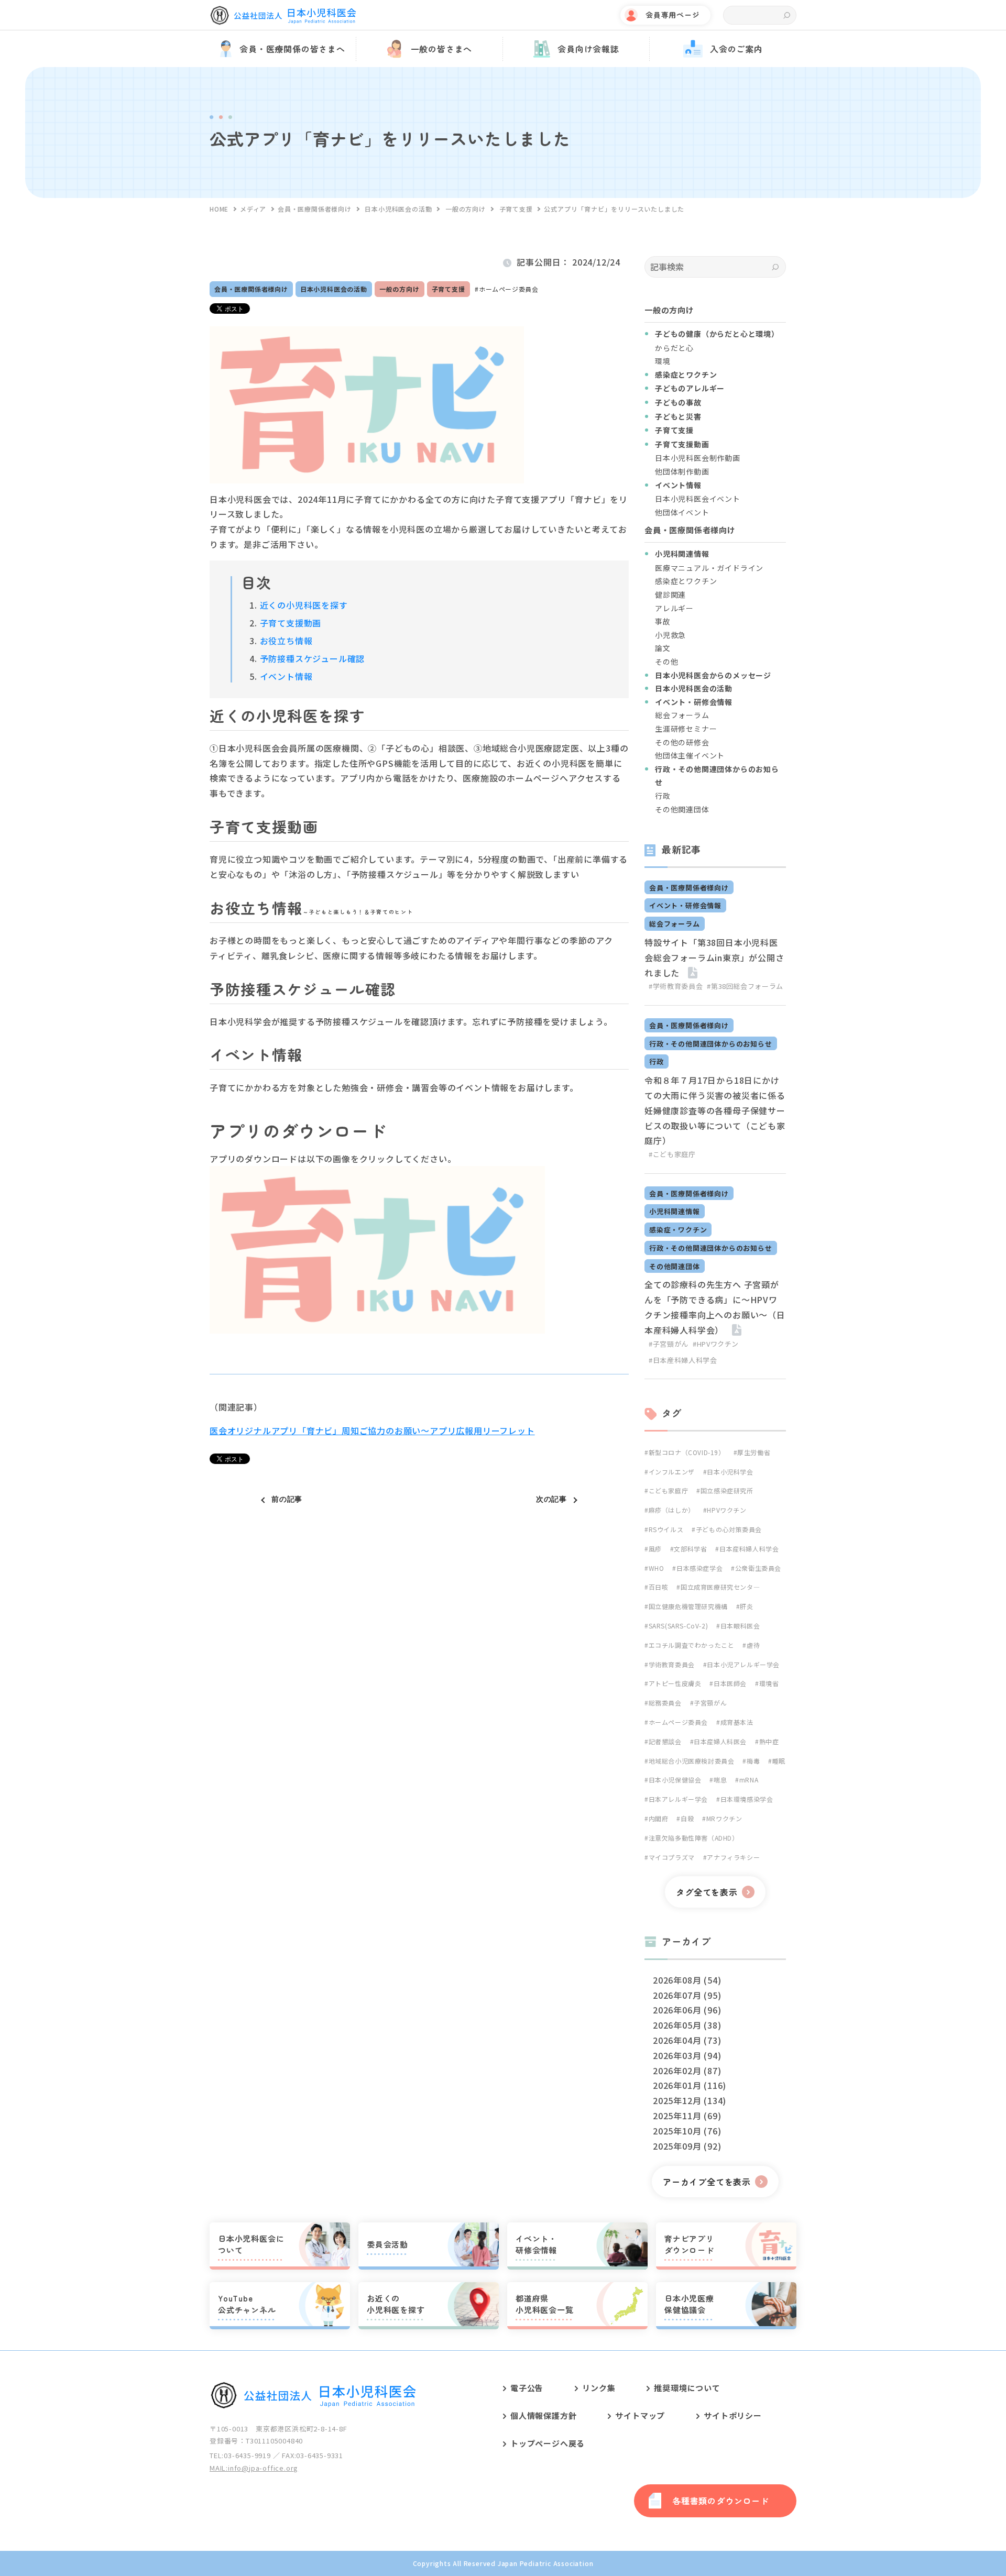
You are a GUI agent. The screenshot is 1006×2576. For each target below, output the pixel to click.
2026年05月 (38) (687, 2025)
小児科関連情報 (675, 1211)
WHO (656, 1568)
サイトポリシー (733, 2415)
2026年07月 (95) (687, 1995)
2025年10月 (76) (687, 2131)
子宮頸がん (710, 1703)
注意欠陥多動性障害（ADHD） (694, 1838)
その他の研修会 (682, 742)
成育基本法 (737, 1722)
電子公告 (527, 2388)
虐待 (753, 1645)
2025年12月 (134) (690, 2100)
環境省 (769, 1683)
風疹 (655, 1549)
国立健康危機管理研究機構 (688, 1606)
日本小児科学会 (730, 1472)
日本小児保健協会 (675, 1780)
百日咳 (658, 1587)
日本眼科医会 (740, 1626)
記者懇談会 (665, 1741)
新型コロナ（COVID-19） (687, 1452)
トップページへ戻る (548, 2443)
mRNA (749, 1780)
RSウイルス (666, 1529)
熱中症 (769, 1741)
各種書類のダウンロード (721, 2501)
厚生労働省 (754, 1452)
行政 (663, 796)
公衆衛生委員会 (758, 1568)
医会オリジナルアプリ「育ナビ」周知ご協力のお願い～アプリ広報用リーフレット (372, 1430)
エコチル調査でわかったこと (691, 1645)
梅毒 (753, 1761)
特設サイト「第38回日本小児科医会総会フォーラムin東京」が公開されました (714, 957)
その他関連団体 (682, 809)
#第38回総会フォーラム (745, 986)
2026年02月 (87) (687, 2071)
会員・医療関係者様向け (251, 289)
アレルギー (674, 608)
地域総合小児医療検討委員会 (691, 1761)
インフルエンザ (672, 1472)
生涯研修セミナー (686, 729)
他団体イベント (682, 512)
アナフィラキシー (733, 1857)
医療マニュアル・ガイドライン (709, 568)
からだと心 (674, 348)
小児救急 (670, 635)
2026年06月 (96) (687, 2010)
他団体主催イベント (690, 755)
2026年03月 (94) (687, 2055)
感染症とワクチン (686, 581)
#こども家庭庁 (672, 1154)
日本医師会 (730, 1683)
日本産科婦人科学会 (749, 1549)
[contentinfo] (503, 2463)
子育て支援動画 (291, 623)
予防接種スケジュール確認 (313, 658)
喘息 (720, 1780)
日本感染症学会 (699, 1568)
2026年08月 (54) (687, 1980)
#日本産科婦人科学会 (683, 1360)
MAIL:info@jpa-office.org (254, 2468)
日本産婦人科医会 (720, 1741)
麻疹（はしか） (672, 1510)
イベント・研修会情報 (685, 905)
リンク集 (599, 2388)
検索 (787, 15)
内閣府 (658, 1818)
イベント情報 (286, 676)
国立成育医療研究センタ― (720, 1587)
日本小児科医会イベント (698, 499)
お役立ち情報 (286, 641)
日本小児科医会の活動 (334, 289)
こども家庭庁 (668, 1490)
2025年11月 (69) (687, 2116)
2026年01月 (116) (690, 2085)
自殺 (687, 1818)
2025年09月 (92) (687, 2146)
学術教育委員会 (672, 1664)
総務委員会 (665, 1703)
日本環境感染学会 (747, 1799)
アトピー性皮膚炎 (675, 1683)
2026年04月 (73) (687, 2040)
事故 (663, 621)
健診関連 (670, 595)
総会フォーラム (682, 715)
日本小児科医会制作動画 (698, 458)
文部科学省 (690, 1549)
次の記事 (551, 1499)
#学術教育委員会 (676, 986)
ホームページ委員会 (509, 289)
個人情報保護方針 (543, 2415)
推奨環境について (687, 2388)
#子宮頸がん (669, 1344)
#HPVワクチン (716, 1344)
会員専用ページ (673, 15)
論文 (663, 648)
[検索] (775, 267)
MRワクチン (724, 1818)
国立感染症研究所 (727, 1490)
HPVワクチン (726, 1510)
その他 (666, 662)
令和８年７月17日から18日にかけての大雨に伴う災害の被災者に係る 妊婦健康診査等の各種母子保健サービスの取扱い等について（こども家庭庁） (715, 1110)
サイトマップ (640, 2415)
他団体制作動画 (682, 471)
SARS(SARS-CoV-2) (678, 1626)
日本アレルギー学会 (678, 1799)
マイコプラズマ (672, 1857)
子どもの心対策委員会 (729, 1529)
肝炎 (746, 1606)
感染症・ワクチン (678, 1230)
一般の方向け (400, 289)
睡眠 (779, 1761)
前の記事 (287, 1499)
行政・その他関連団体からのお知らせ (711, 1044)
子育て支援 (449, 289)
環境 (663, 361)
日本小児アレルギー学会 (743, 1664)
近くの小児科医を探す (304, 605)
